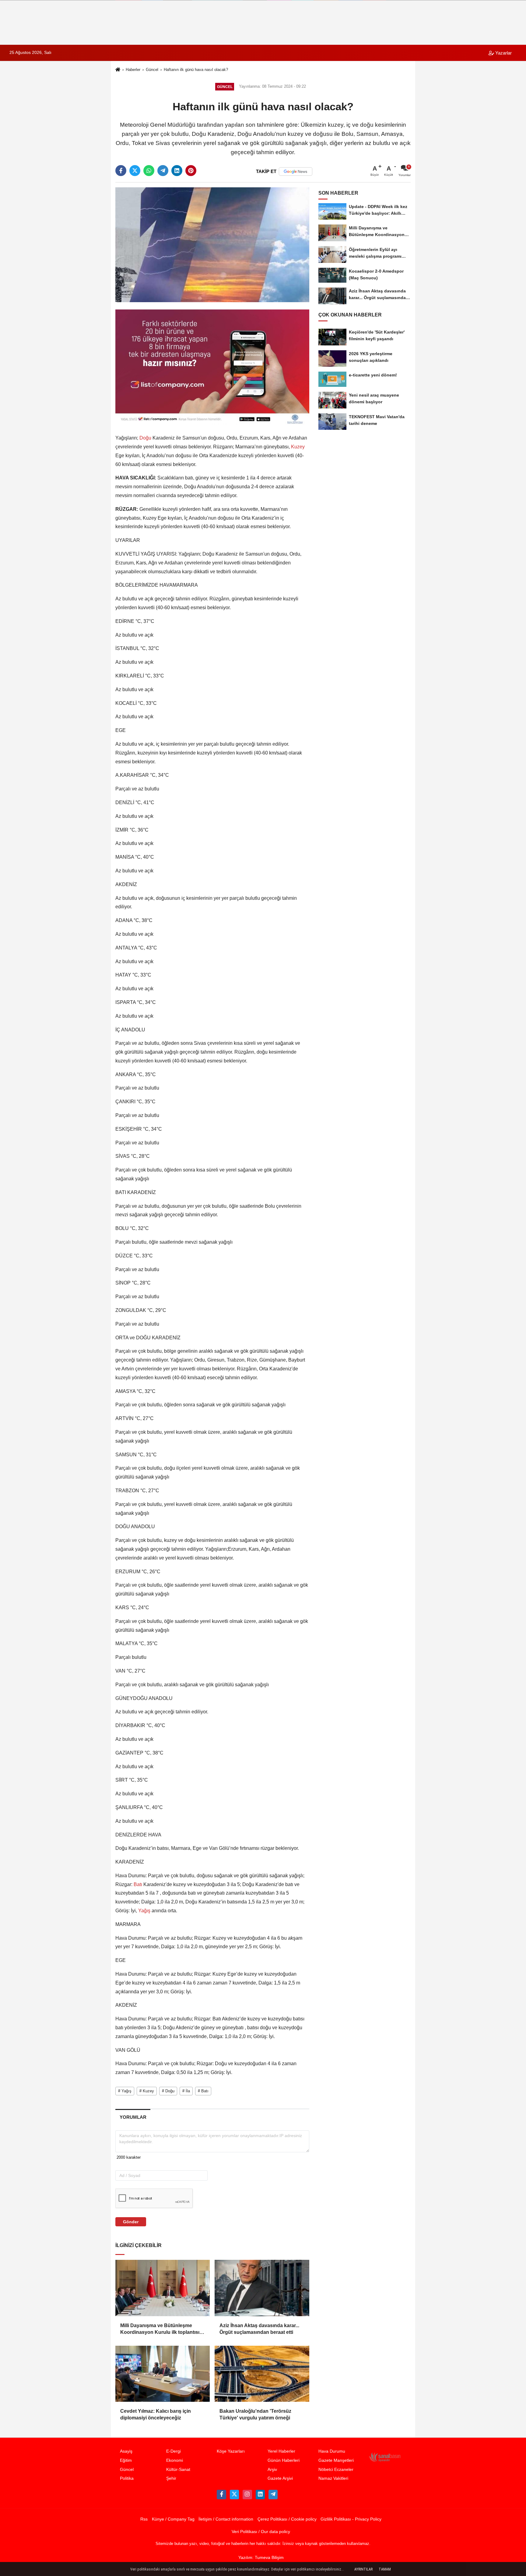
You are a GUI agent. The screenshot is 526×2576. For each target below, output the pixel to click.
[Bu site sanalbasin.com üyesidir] (385, 2457)
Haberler (133, 70)
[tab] (133, 2117)
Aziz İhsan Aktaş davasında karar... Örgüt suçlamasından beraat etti (259, 2329)
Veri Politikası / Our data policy (261, 2532)
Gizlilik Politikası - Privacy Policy (351, 2519)
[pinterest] (191, 171)
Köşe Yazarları (231, 2451)
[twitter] (135, 171)
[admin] (273, 2494)
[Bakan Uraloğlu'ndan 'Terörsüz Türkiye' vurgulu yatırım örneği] (262, 2374)
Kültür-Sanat (178, 2470)
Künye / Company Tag (173, 2519)
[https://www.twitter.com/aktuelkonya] (234, 2494)
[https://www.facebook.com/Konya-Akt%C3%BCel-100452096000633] (221, 2494)
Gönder (131, 2222)
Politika (127, 2478)
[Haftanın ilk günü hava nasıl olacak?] (212, 244)
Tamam (385, 2569)
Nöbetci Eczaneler (336, 2470)
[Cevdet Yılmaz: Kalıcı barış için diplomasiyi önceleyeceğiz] (163, 2374)
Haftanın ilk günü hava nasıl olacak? (196, 70)
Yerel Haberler (281, 2451)
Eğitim (126, 2460)
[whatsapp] (149, 171)
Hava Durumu (332, 2451)
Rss (144, 2519)
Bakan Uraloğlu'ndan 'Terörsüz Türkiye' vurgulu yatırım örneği (255, 2414)
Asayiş (126, 2451)
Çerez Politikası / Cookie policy (287, 2519)
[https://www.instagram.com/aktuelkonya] (247, 2494)
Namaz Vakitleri (333, 2478)
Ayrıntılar (363, 2569)
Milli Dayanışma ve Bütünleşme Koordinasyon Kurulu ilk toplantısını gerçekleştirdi (162, 2329)
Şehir (171, 2478)
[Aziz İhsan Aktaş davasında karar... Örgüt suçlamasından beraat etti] (262, 2288)
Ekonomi (175, 2460)
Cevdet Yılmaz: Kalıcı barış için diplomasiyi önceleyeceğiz (156, 2414)
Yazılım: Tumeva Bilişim (261, 2558)
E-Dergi (174, 2451)
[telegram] (163, 171)
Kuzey (297, 447)
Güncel (152, 70)
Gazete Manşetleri (336, 2460)
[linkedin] (177, 171)
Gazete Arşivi (280, 2478)
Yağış (144, 1911)
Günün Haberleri (284, 2460)
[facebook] (121, 171)
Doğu (145, 438)
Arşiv (272, 2470)
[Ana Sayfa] (118, 70)
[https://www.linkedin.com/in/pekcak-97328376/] (260, 2494)
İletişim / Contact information (226, 2519)
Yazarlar (503, 53)
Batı (138, 1884)
